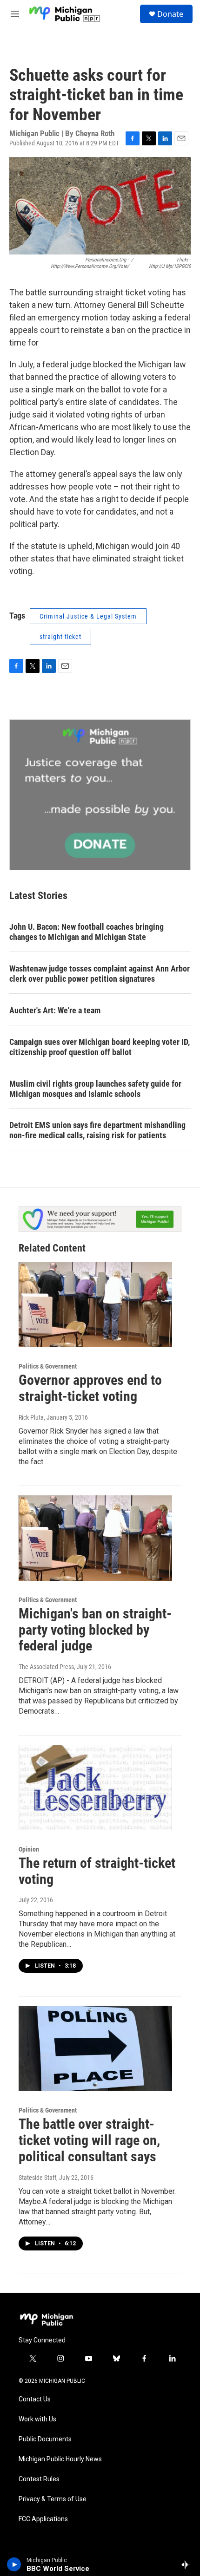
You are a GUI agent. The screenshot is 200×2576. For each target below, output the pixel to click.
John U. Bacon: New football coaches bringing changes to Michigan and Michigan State (87, 932)
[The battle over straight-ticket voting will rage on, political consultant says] (95, 2048)
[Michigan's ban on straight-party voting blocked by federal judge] (95, 1538)
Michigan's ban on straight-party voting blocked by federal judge (95, 1630)
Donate (170, 14)
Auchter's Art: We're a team (55, 1010)
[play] (14, 2564)
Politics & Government (48, 1366)
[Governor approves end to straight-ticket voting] (95, 1305)
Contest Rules (39, 2479)
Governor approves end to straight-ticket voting (90, 1388)
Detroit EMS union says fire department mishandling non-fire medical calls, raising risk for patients (97, 1130)
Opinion (29, 1849)
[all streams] (188, 2564)
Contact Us (35, 2399)
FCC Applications (43, 2519)
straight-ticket (60, 637)
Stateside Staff (37, 2178)
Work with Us (37, 2419)
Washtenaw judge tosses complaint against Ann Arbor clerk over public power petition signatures (100, 974)
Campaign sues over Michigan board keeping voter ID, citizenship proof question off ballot (100, 1047)
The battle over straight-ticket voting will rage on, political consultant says (89, 2140)
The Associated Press (46, 1667)
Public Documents (45, 2439)
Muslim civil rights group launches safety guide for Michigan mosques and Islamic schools (95, 1089)
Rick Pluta (31, 1417)
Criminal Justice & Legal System (88, 616)
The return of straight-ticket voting (97, 1871)
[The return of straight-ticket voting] (95, 1787)
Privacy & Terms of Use (53, 2499)
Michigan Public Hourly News (60, 2459)
